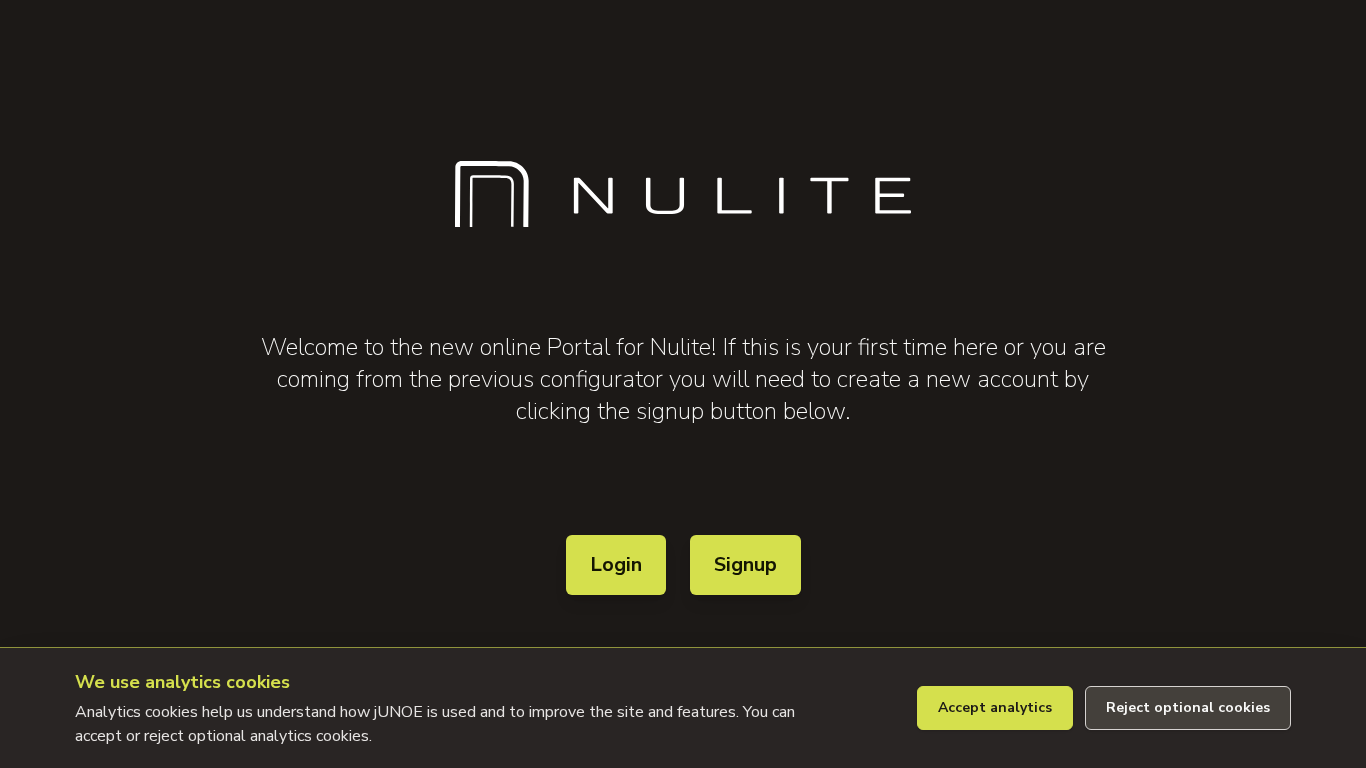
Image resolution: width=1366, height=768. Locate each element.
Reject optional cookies (1188, 707)
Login (616, 564)
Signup (745, 564)
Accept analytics (995, 707)
